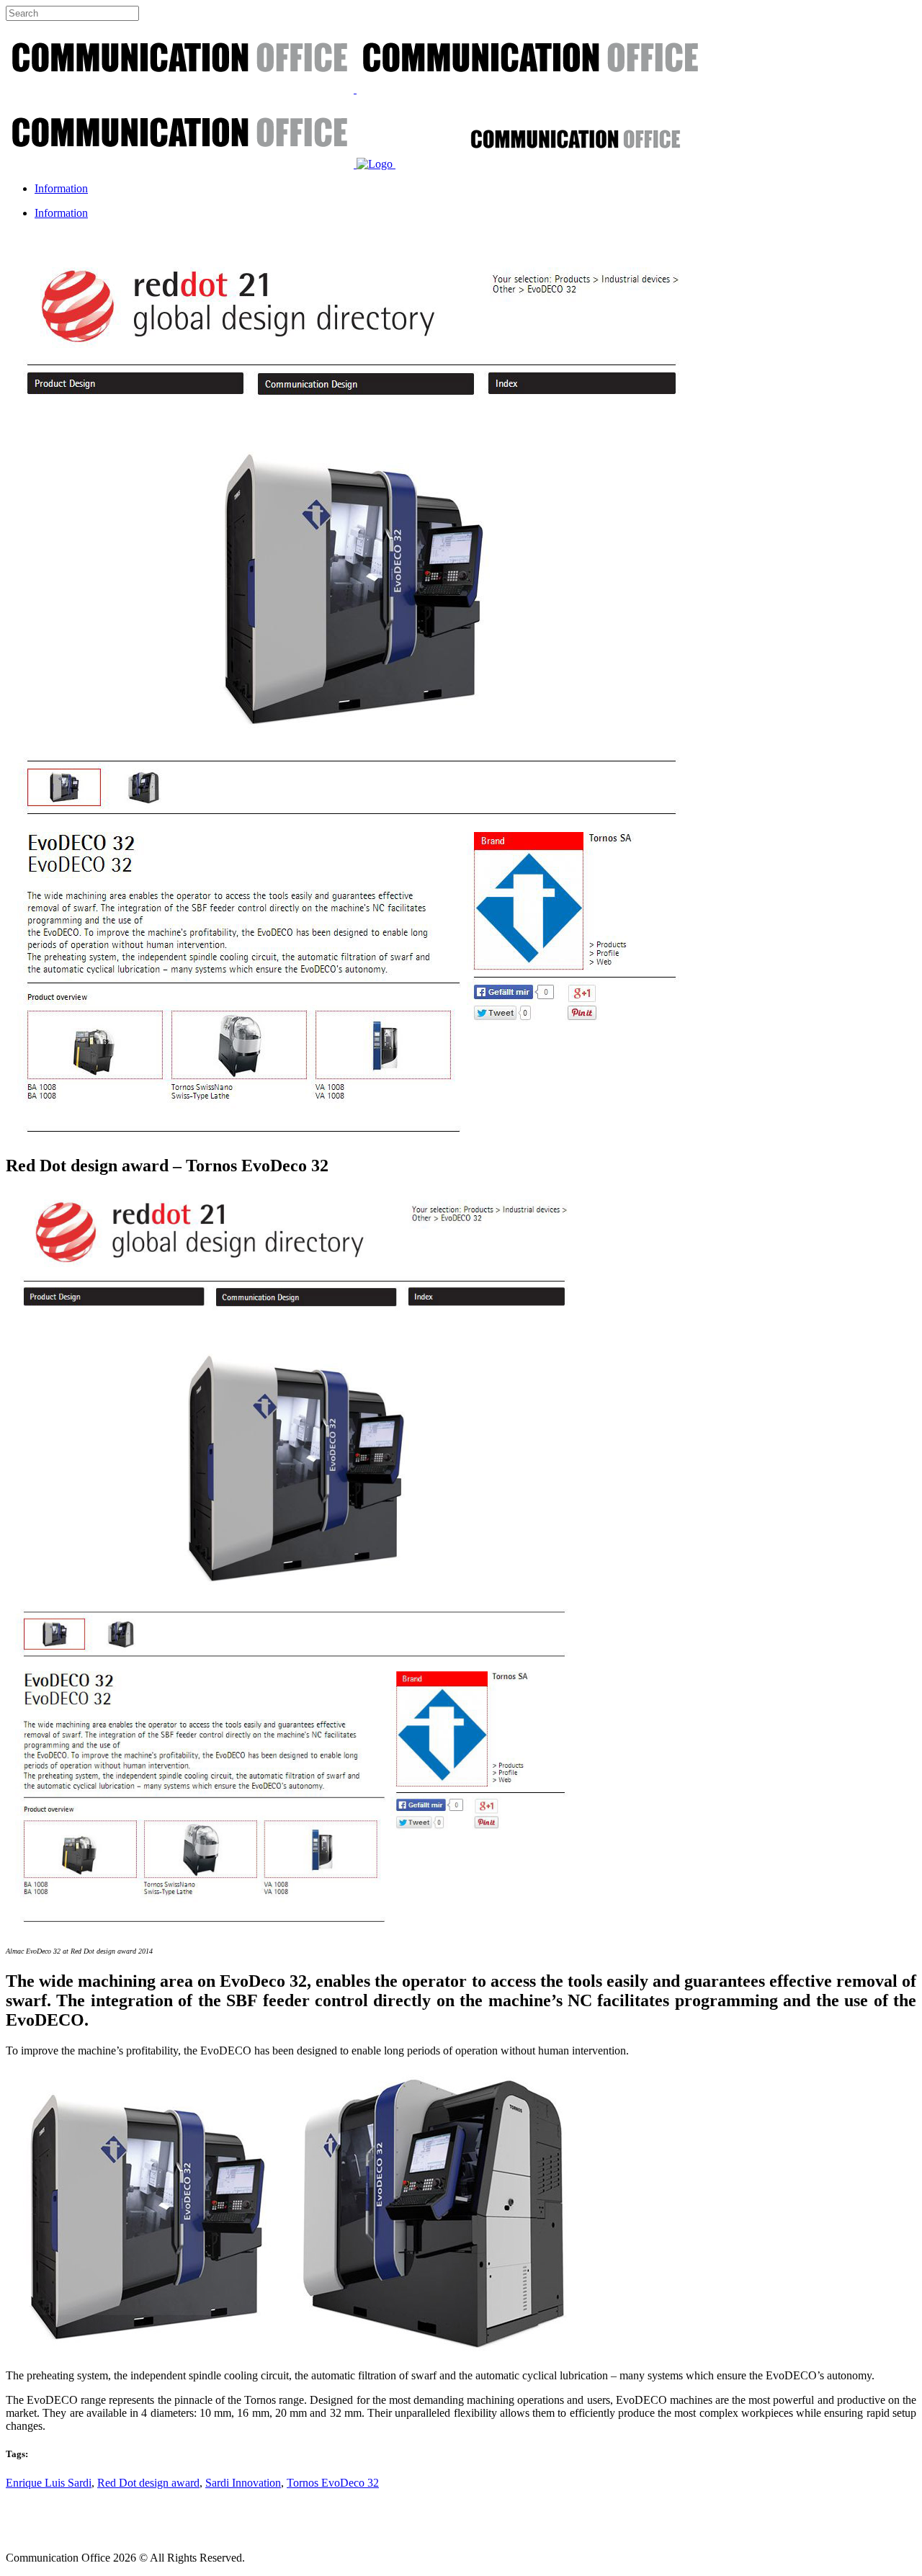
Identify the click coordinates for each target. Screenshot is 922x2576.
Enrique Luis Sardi (49, 2483)
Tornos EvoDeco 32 (333, 2483)
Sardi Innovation (243, 2483)
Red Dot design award (148, 2483)
